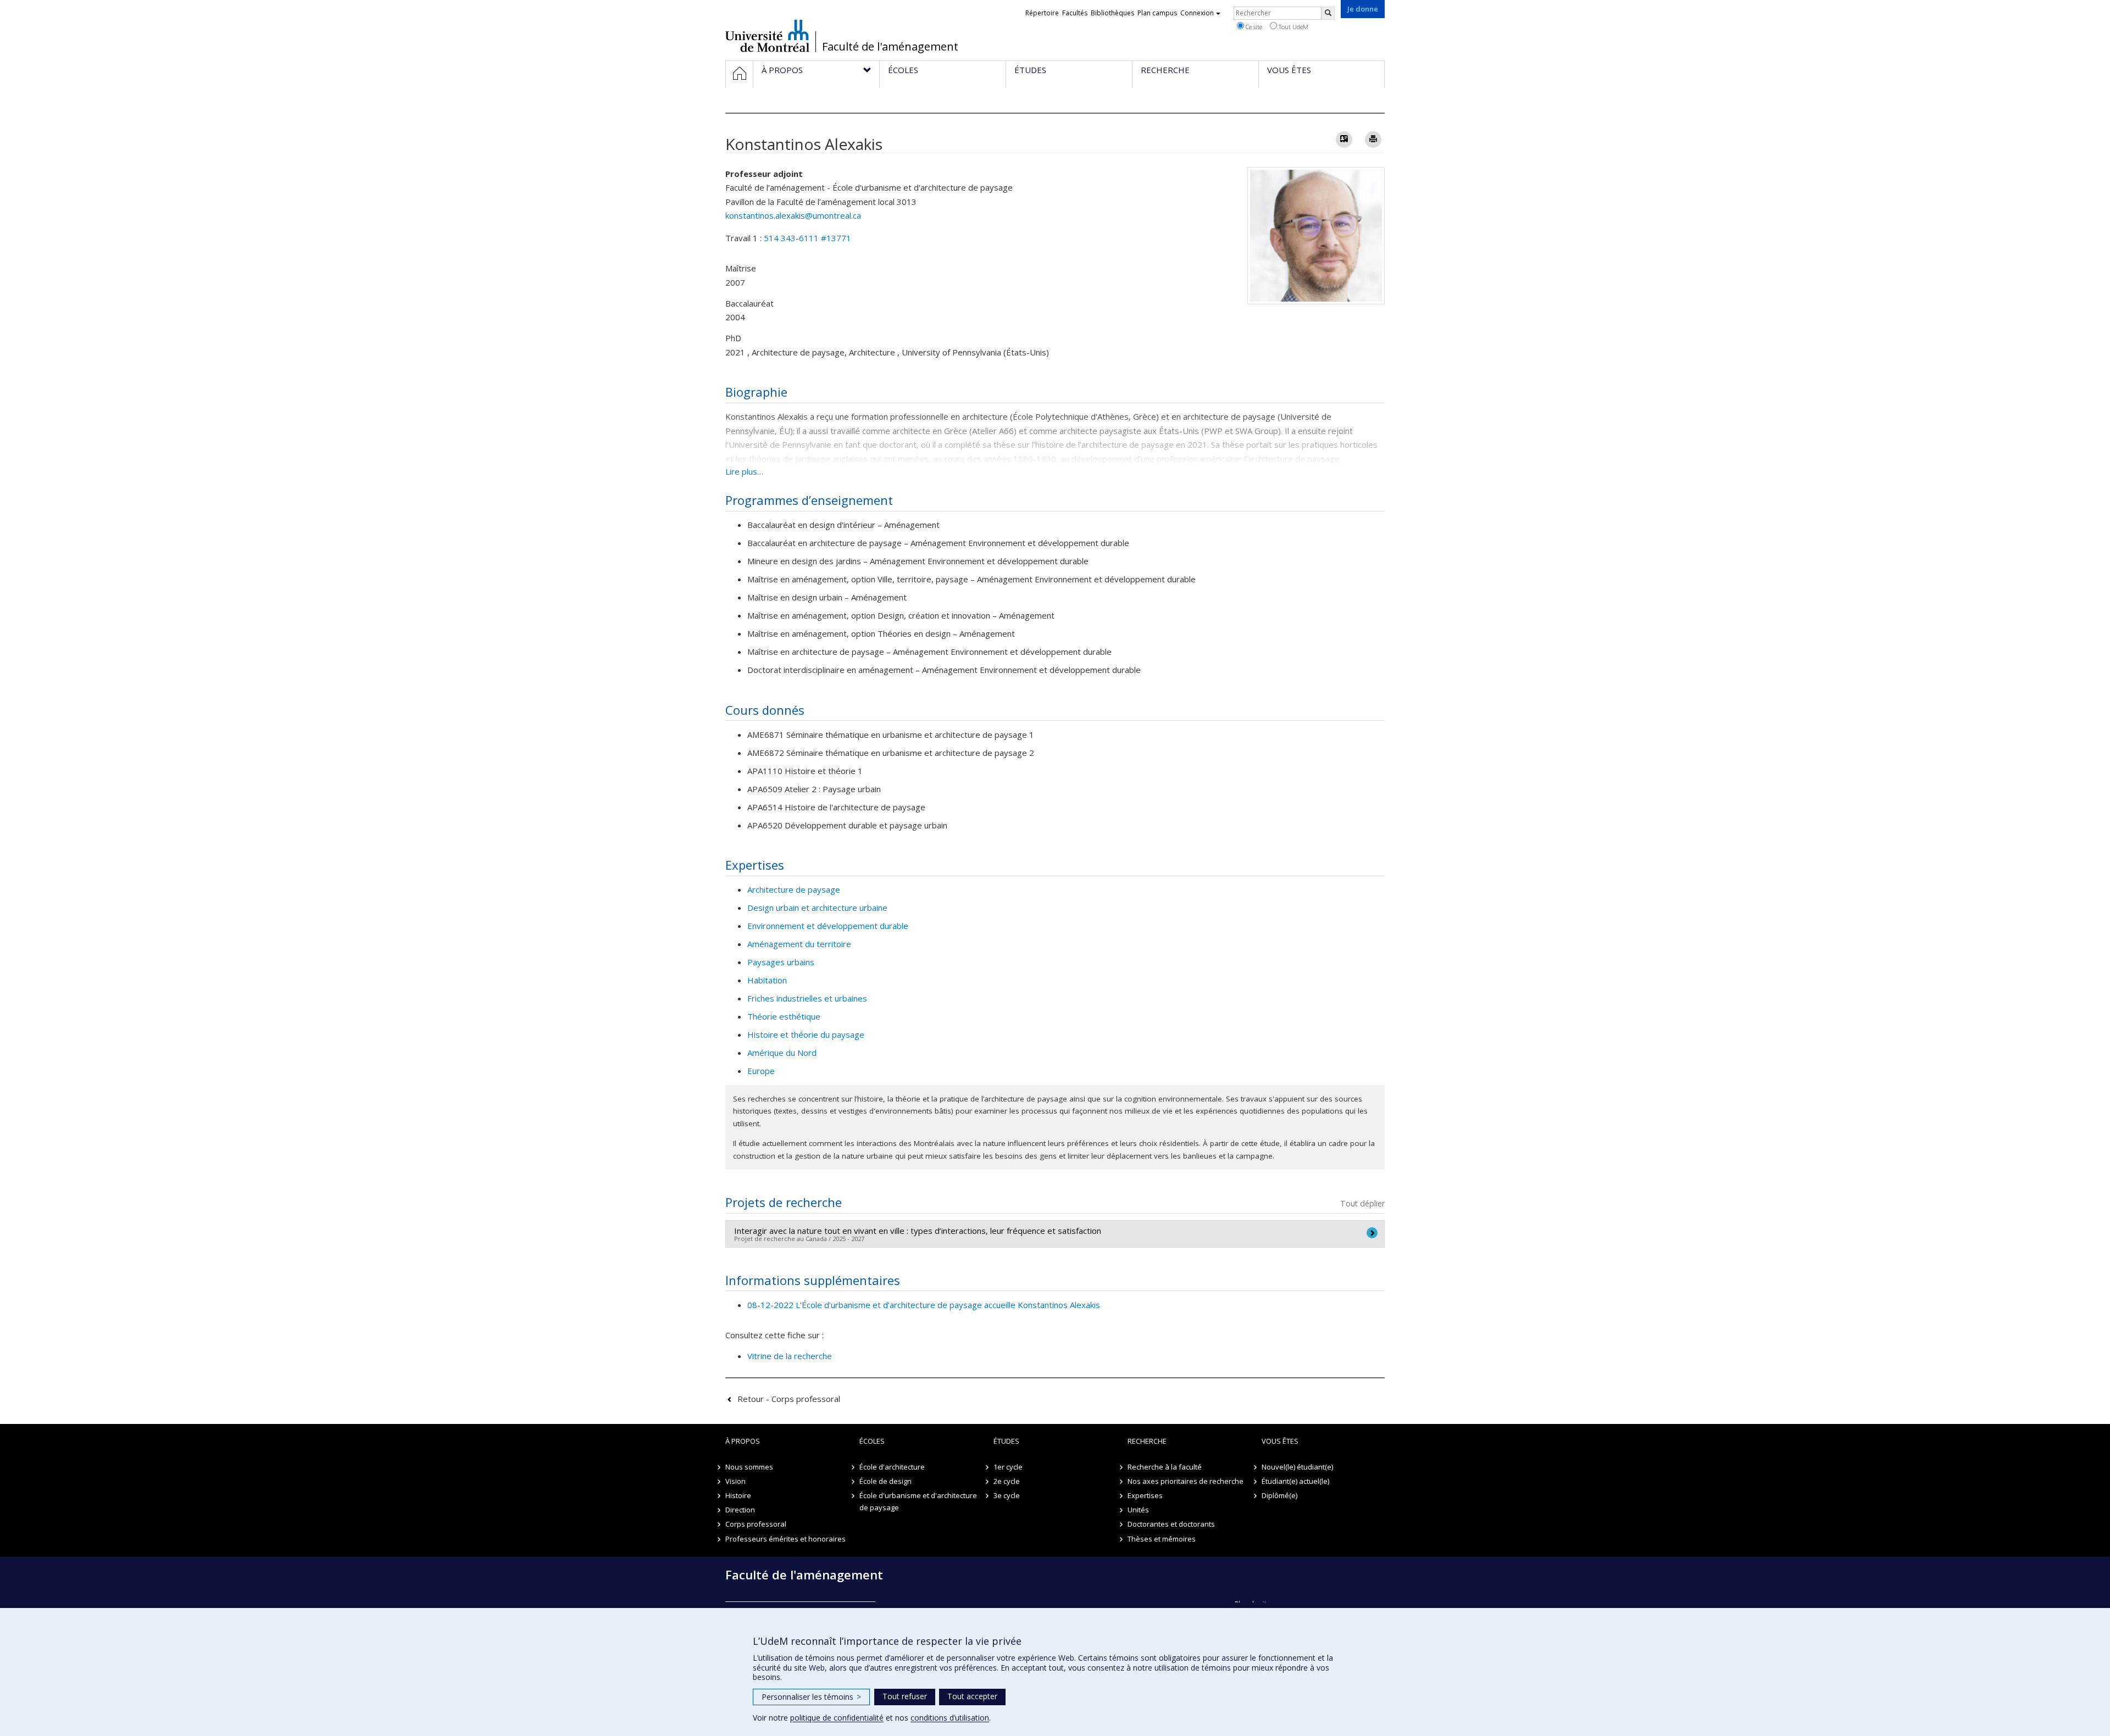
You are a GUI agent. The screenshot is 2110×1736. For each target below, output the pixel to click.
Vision (735, 1481)
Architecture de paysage (794, 889)
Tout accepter (972, 1696)
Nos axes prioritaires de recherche (1186, 1481)
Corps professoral (756, 1524)
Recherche (1147, 1441)
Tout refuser (905, 1696)
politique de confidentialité (837, 1718)
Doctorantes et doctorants (1171, 1524)
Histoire (738, 1495)
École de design (885, 1481)
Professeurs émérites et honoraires (785, 1539)
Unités (1138, 1510)
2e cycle (1007, 1481)
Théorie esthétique (784, 1016)
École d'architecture (892, 1467)
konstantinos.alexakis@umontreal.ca (793, 215)
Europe (761, 1071)
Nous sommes (749, 1467)
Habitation (767, 980)
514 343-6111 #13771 (807, 238)
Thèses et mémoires (1162, 1539)
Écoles (872, 1441)
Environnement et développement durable (828, 926)
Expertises (1145, 1495)
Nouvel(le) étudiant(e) (1297, 1467)
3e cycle (1007, 1495)
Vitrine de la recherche (790, 1356)
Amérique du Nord (782, 1053)
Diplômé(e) (1279, 1495)
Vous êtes (1280, 1441)
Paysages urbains (781, 962)
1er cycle (1008, 1467)
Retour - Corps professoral (789, 1399)
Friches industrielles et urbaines (807, 998)
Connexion (1197, 13)
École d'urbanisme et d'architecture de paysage (918, 1501)
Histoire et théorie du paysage (806, 1034)
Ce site (1253, 27)
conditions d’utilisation (950, 1718)
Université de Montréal (767, 36)
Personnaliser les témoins (811, 1697)
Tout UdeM (1293, 27)
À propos (743, 1441)
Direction (740, 1510)
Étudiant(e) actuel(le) (1295, 1481)
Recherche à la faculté (1165, 1467)
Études (1006, 1441)
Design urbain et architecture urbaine (817, 908)
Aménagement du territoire (799, 944)
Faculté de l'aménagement (890, 47)
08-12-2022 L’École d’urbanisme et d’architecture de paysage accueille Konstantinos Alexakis (924, 1305)
